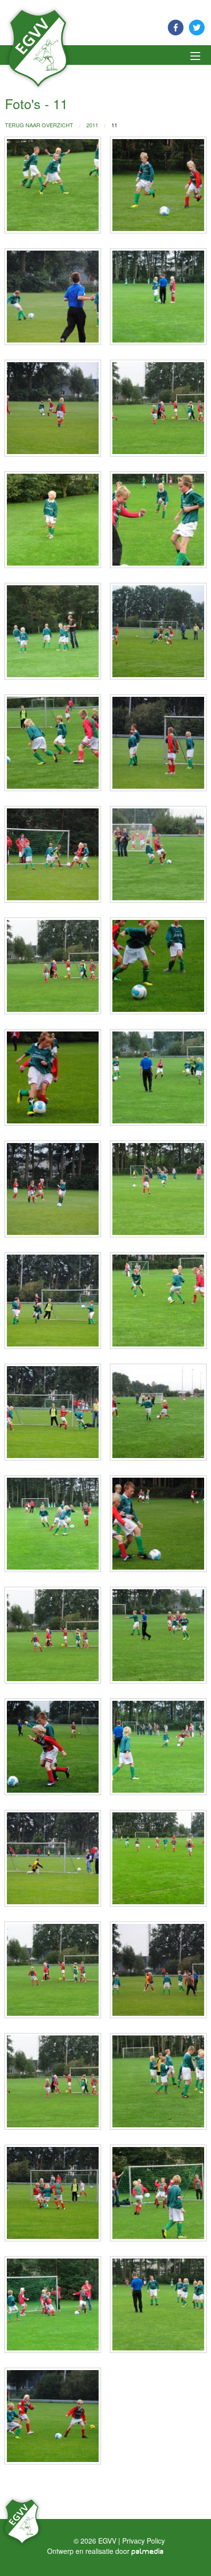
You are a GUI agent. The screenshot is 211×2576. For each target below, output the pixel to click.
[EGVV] (38, 47)
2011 (92, 125)
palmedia (148, 2552)
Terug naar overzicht (39, 125)
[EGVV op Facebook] (176, 26)
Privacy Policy (144, 2541)
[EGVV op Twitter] (197, 26)
